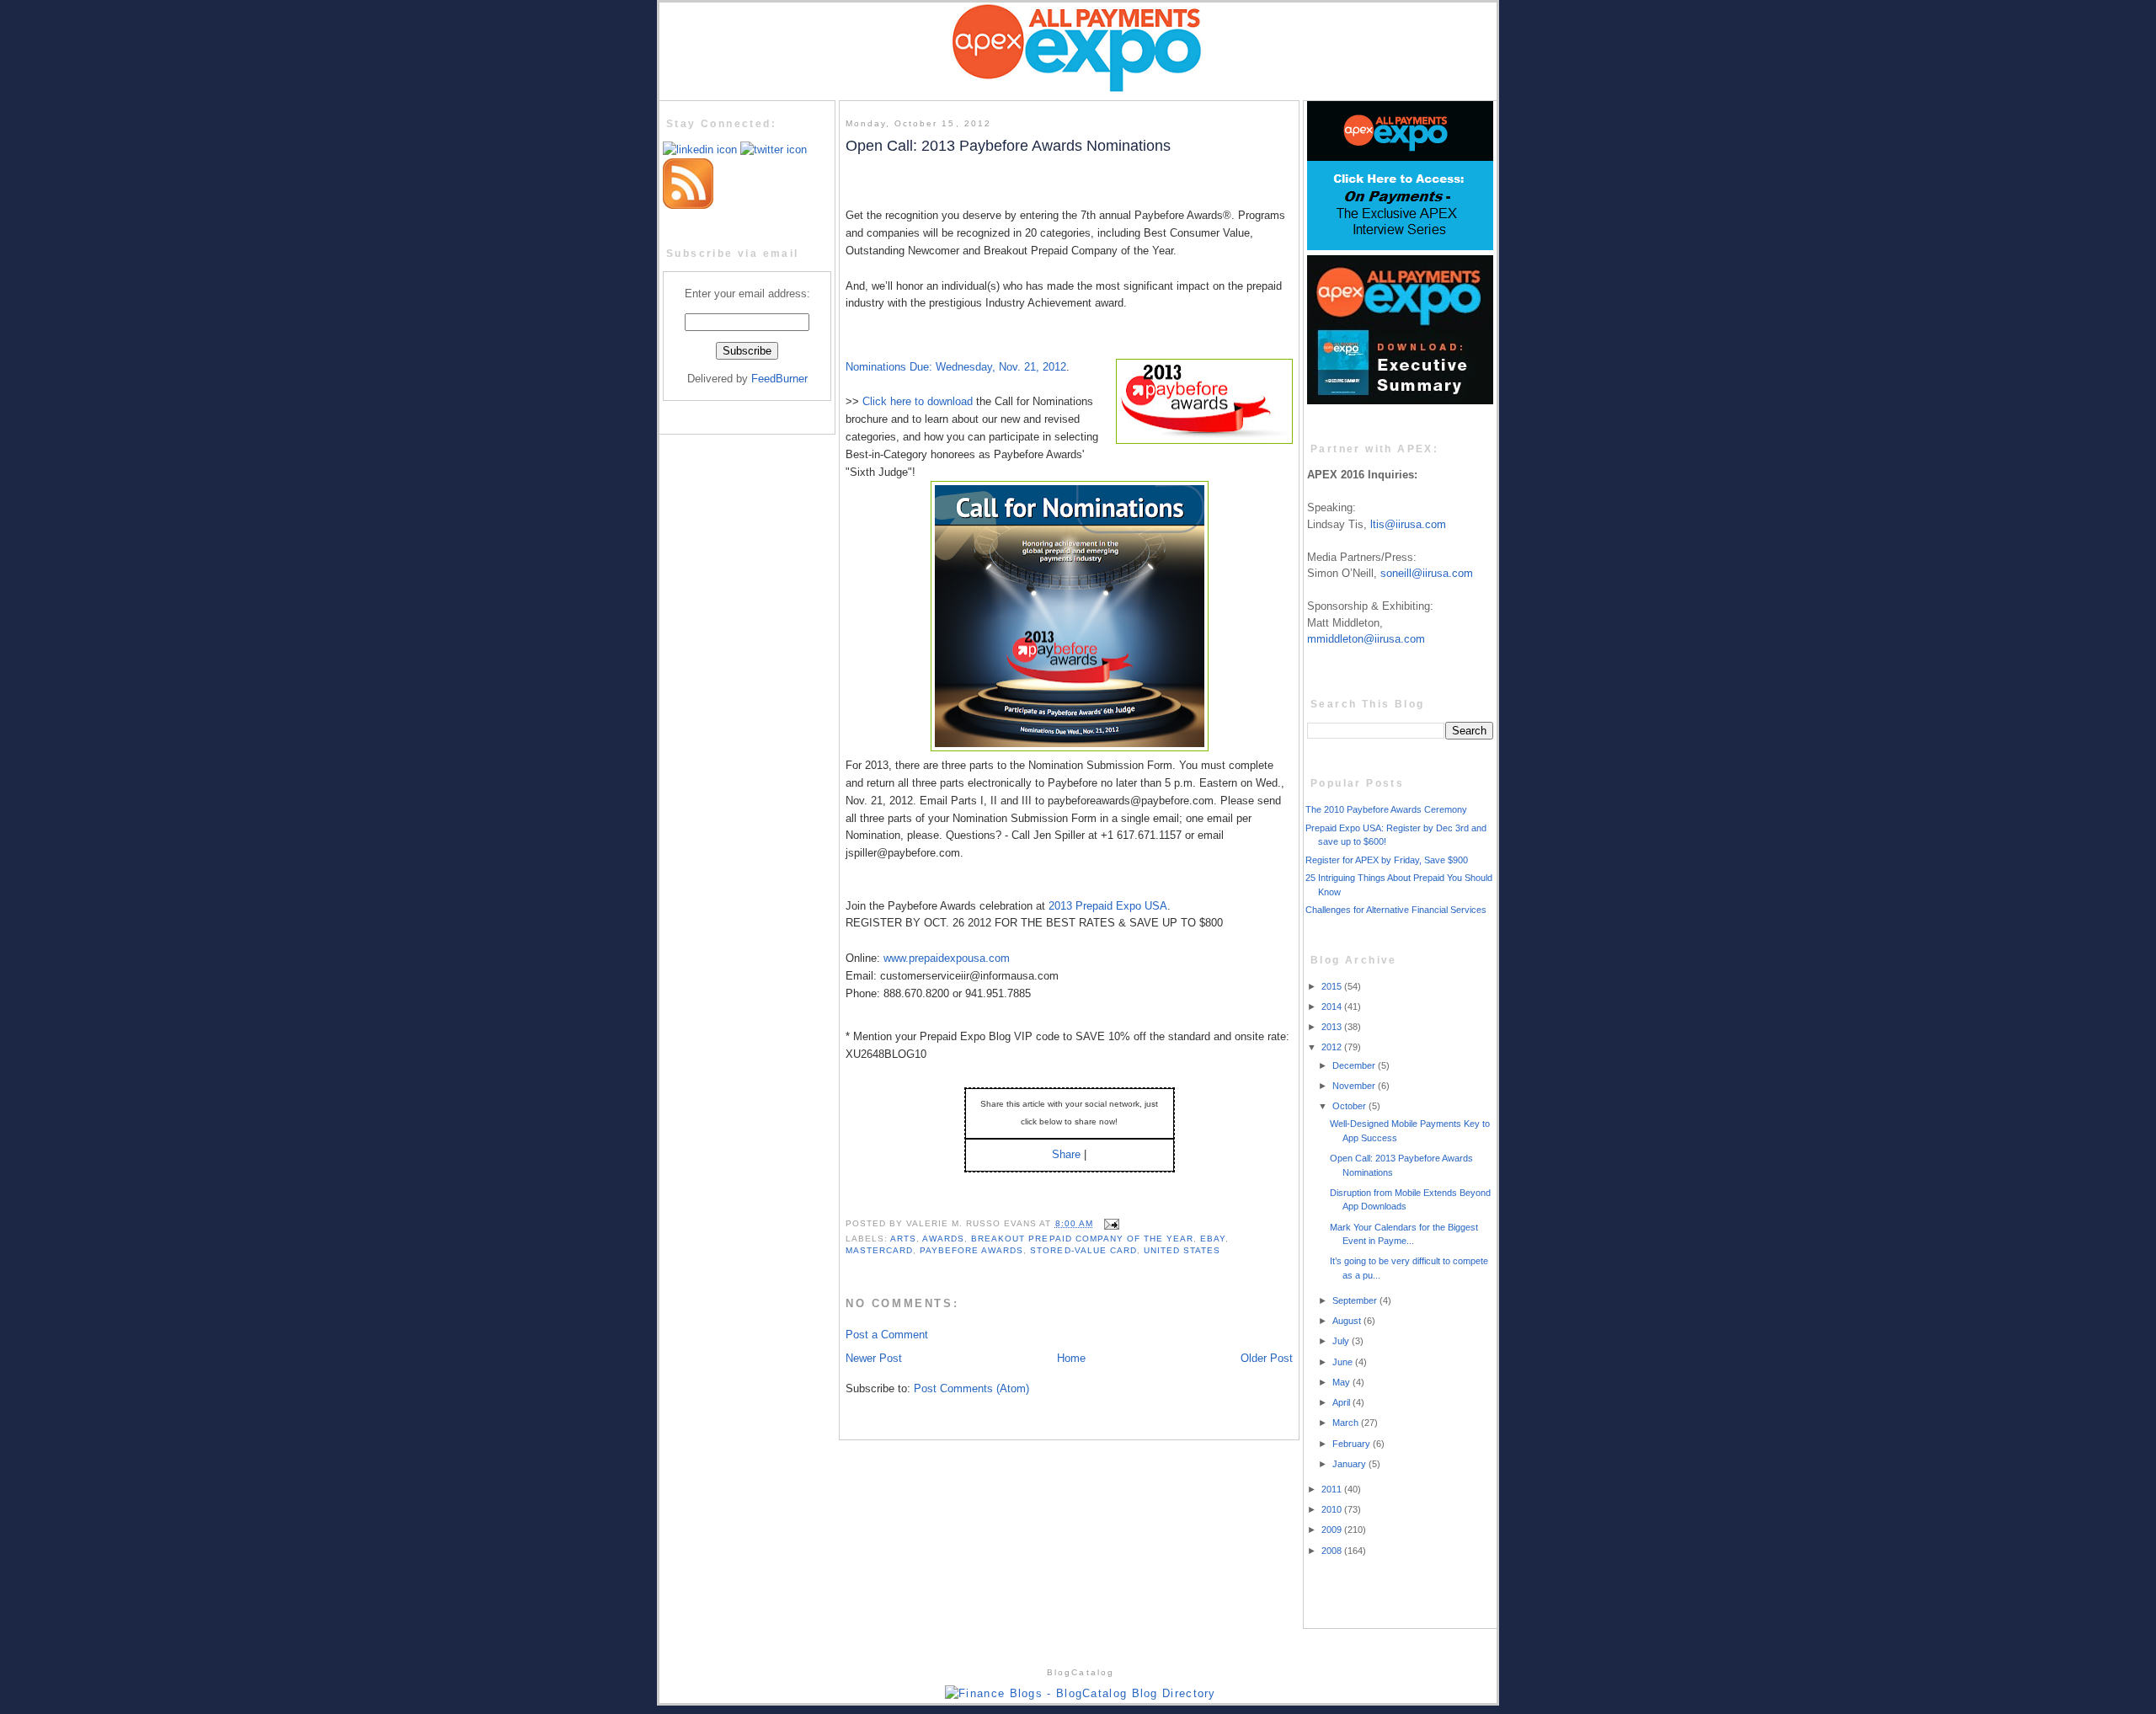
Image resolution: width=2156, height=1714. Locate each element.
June (1344, 1362)
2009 (1333, 1530)
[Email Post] (1110, 1223)
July (1342, 1341)
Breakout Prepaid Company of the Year (1082, 1239)
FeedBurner (779, 379)
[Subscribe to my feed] (688, 205)
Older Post (1267, 1358)
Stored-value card (1083, 1250)
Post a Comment (887, 1335)
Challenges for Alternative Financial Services (1396, 910)
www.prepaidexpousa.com (947, 958)
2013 (1333, 1027)
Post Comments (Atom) (971, 1388)
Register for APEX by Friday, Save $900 (1387, 860)
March (1347, 1423)
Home (1071, 1358)
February (1353, 1444)
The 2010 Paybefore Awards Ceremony (1386, 809)
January (1350, 1464)
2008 (1333, 1551)
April (1342, 1402)
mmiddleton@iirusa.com (1366, 639)
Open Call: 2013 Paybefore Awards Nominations (1008, 146)
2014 (1333, 1007)
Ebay (1213, 1239)
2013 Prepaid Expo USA (1108, 906)
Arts (903, 1239)
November (1355, 1086)
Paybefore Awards (971, 1250)
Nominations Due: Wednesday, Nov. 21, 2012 (956, 367)
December (1355, 1065)
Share (1066, 1154)
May (1342, 1382)
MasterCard (879, 1250)
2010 (1333, 1509)
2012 (1333, 1047)
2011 (1333, 1489)
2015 (1333, 986)
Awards (943, 1239)
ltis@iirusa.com (1408, 524)
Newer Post (874, 1358)
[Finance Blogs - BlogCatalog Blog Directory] (1081, 1693)
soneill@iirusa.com (1427, 573)
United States (1182, 1250)
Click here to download (918, 401)
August (1348, 1321)
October (1350, 1106)
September (1356, 1300)
